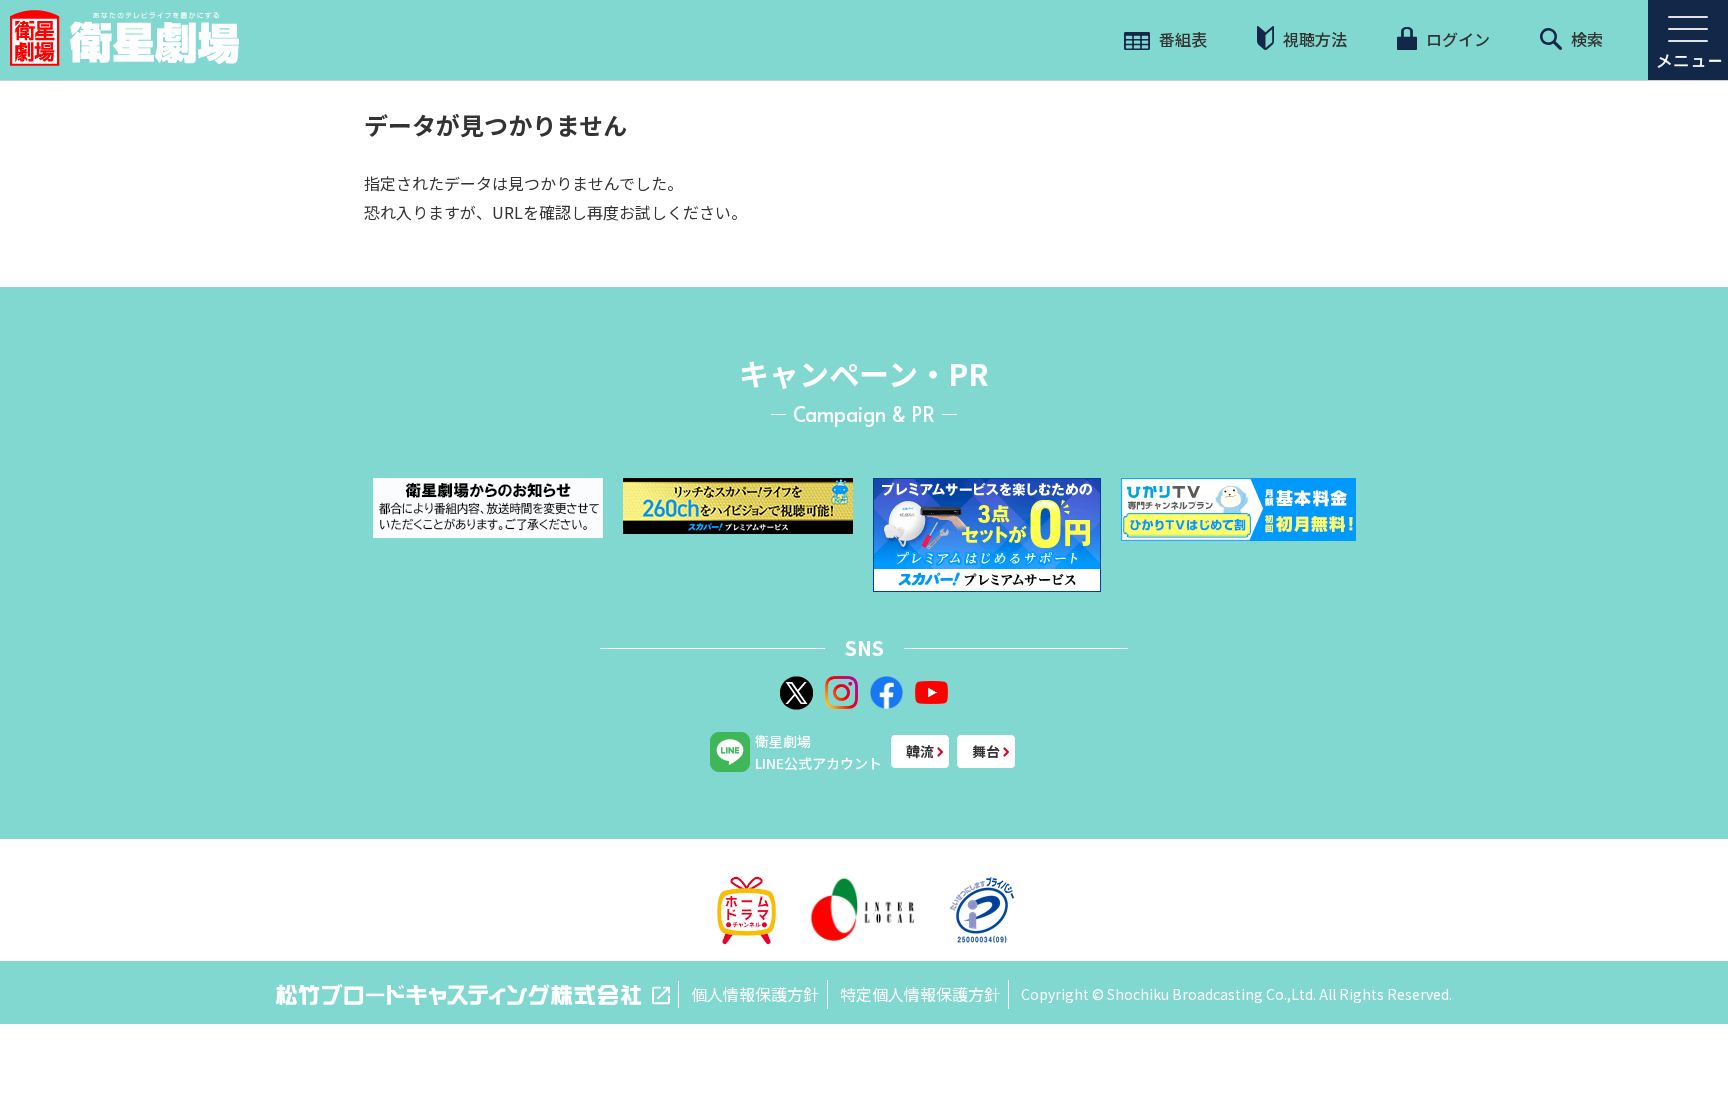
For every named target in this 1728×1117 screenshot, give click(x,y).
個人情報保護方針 (755, 994)
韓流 (920, 751)
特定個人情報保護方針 (920, 994)
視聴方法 (1313, 39)
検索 (1585, 39)
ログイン (1456, 39)
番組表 (1181, 39)
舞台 (986, 751)
